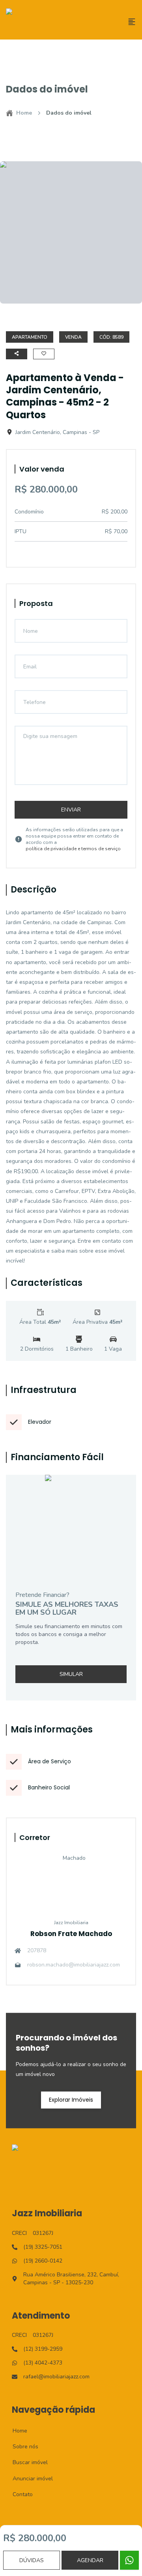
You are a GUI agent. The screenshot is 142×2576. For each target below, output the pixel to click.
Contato (18, 2494)
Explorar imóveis (71, 2100)
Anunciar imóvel (28, 2479)
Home (24, 113)
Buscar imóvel (26, 2462)
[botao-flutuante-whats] (129, 2560)
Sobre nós (21, 2447)
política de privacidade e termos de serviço (73, 849)
